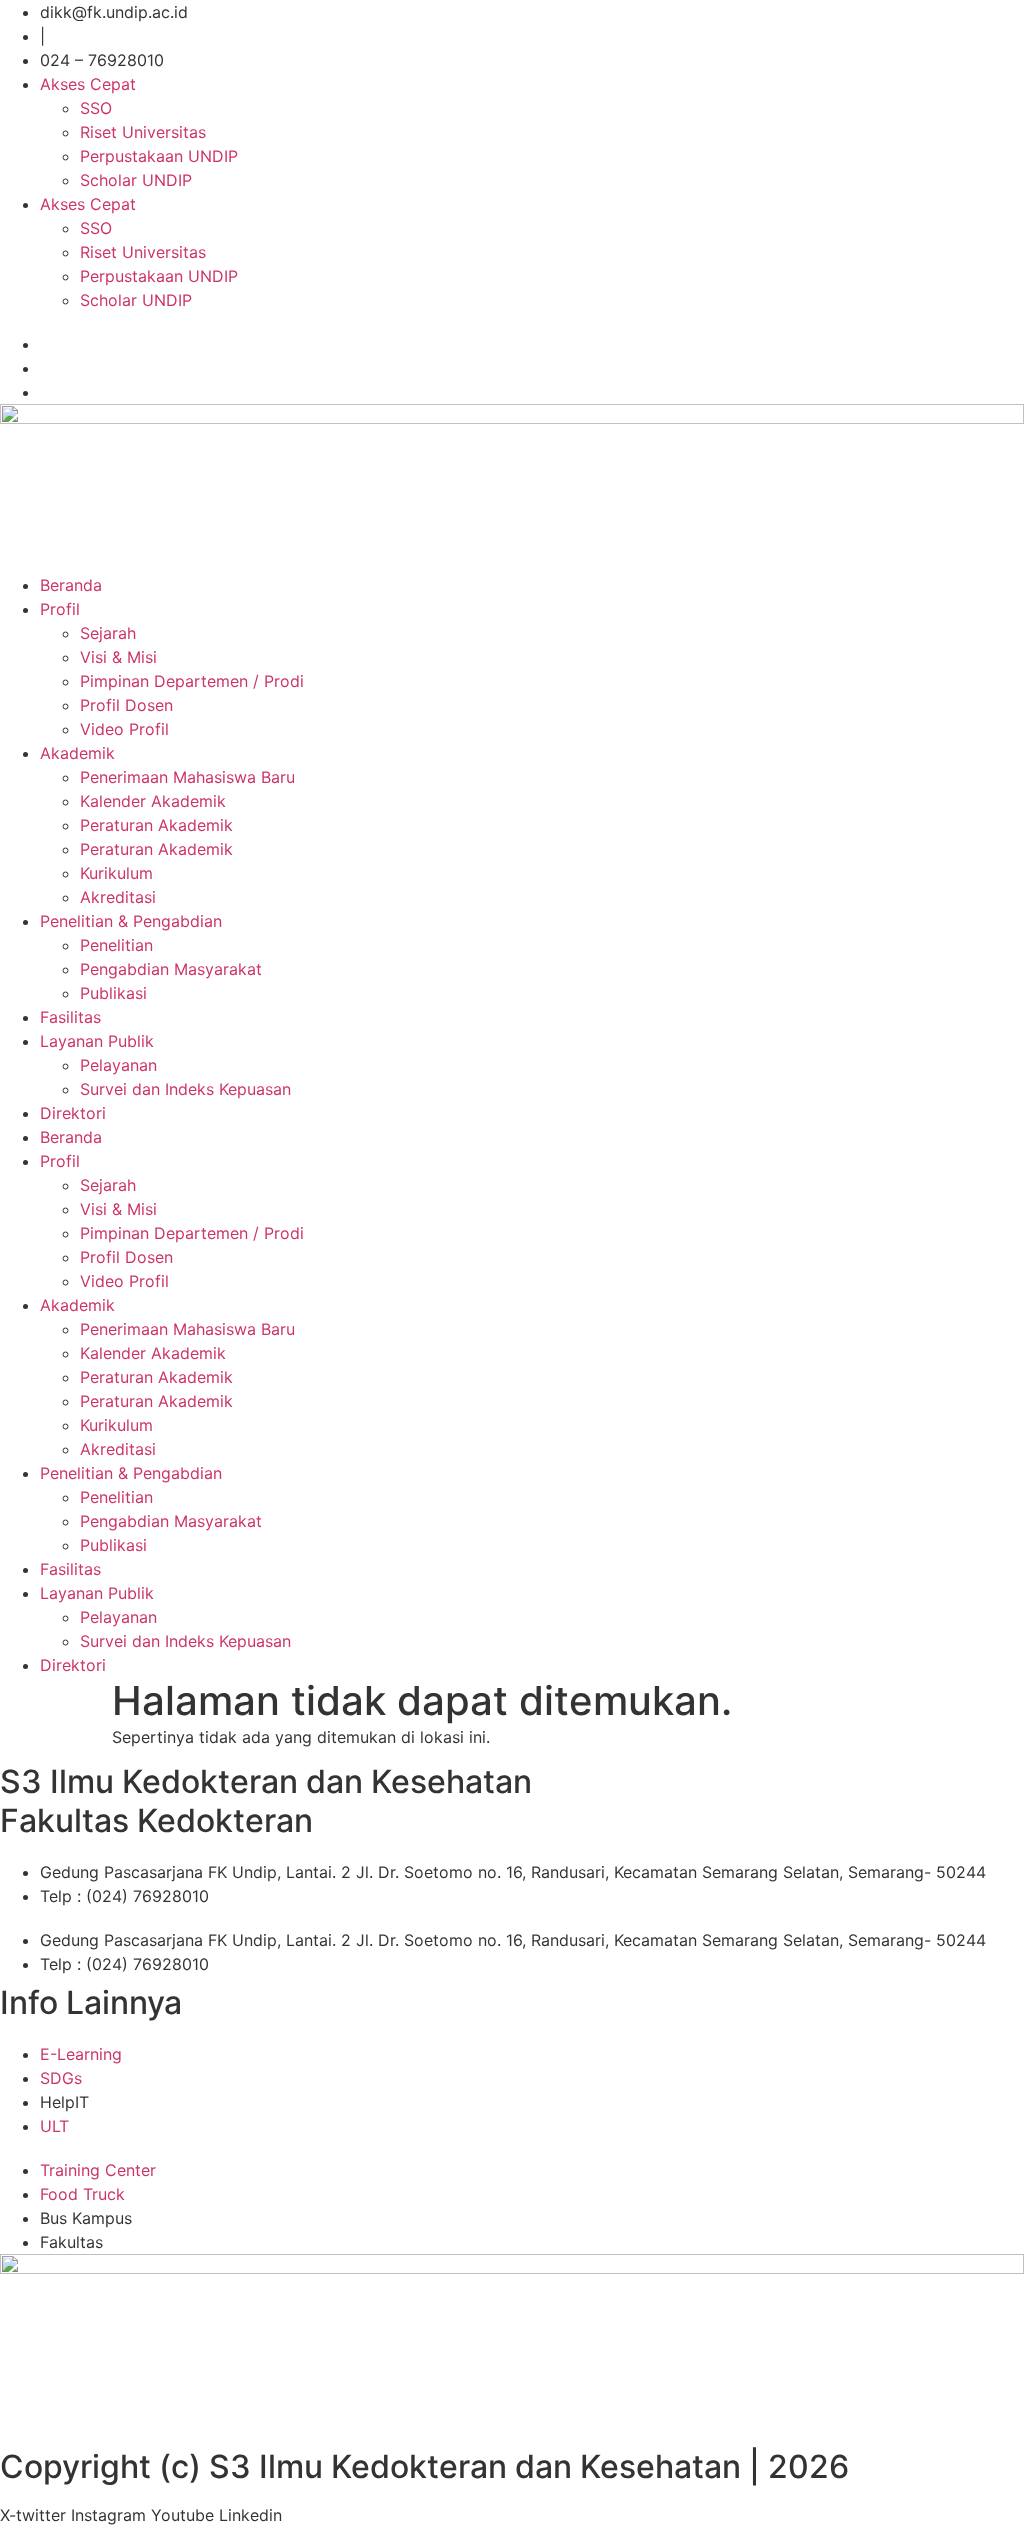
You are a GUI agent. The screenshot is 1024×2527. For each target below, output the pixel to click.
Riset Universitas (143, 132)
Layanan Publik (97, 1041)
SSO (96, 108)
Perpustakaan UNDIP (159, 156)
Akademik (77, 753)
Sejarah (108, 633)
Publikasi (113, 993)
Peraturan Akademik (156, 825)
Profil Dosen (126, 705)
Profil (60, 609)
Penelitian (116, 945)
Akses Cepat (88, 84)
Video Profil (124, 729)
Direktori (73, 1113)
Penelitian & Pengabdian (131, 921)
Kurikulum (116, 873)
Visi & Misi (118, 657)
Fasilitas (70, 1017)
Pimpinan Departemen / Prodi (192, 681)
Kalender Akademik (153, 801)
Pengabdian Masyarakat (171, 969)
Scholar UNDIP (136, 180)
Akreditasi (118, 897)
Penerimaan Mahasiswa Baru (187, 777)
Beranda (71, 585)
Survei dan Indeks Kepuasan (185, 1089)
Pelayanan (118, 1065)
